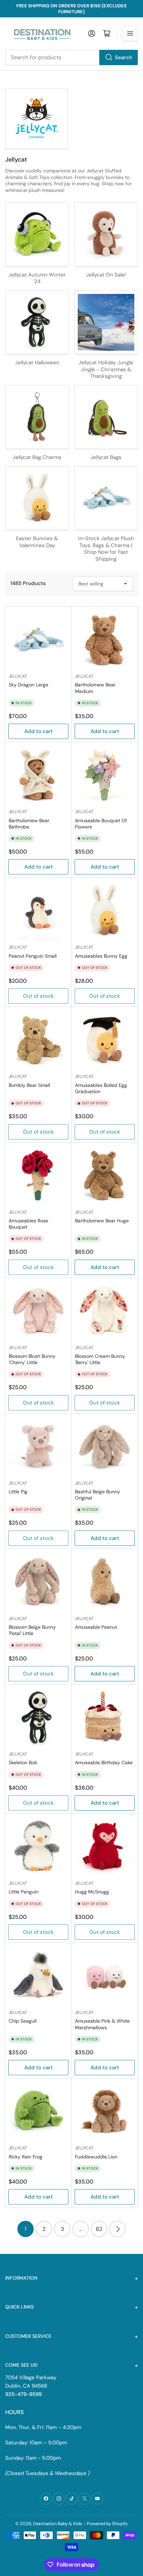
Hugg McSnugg (92, 1892)
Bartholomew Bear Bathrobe (29, 824)
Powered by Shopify (107, 2524)
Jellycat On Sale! (106, 275)
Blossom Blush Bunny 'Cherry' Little (32, 1359)
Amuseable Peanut (96, 1627)
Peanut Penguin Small (33, 956)
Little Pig (18, 1492)
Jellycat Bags (106, 457)
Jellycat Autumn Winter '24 (37, 278)
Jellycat (18, 676)
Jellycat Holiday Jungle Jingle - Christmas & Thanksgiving (106, 369)
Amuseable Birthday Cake (104, 1762)
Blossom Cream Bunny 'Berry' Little (100, 1359)
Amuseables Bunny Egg (101, 956)
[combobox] (71, 57)
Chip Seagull (23, 2021)
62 (99, 2229)
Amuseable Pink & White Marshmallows (102, 2024)
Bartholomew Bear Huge (102, 1221)
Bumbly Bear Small (29, 1085)
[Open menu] (130, 33)
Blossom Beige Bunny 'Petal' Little (32, 1630)
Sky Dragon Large (28, 685)
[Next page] (117, 2229)
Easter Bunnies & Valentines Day (37, 542)
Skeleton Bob (23, 1762)
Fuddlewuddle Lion (96, 2157)
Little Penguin (24, 1892)
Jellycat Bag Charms (37, 457)
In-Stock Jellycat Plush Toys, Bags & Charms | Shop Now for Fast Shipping (106, 549)
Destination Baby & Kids (58, 2524)
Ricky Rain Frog (26, 2157)
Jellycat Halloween (37, 363)
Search (124, 57)
